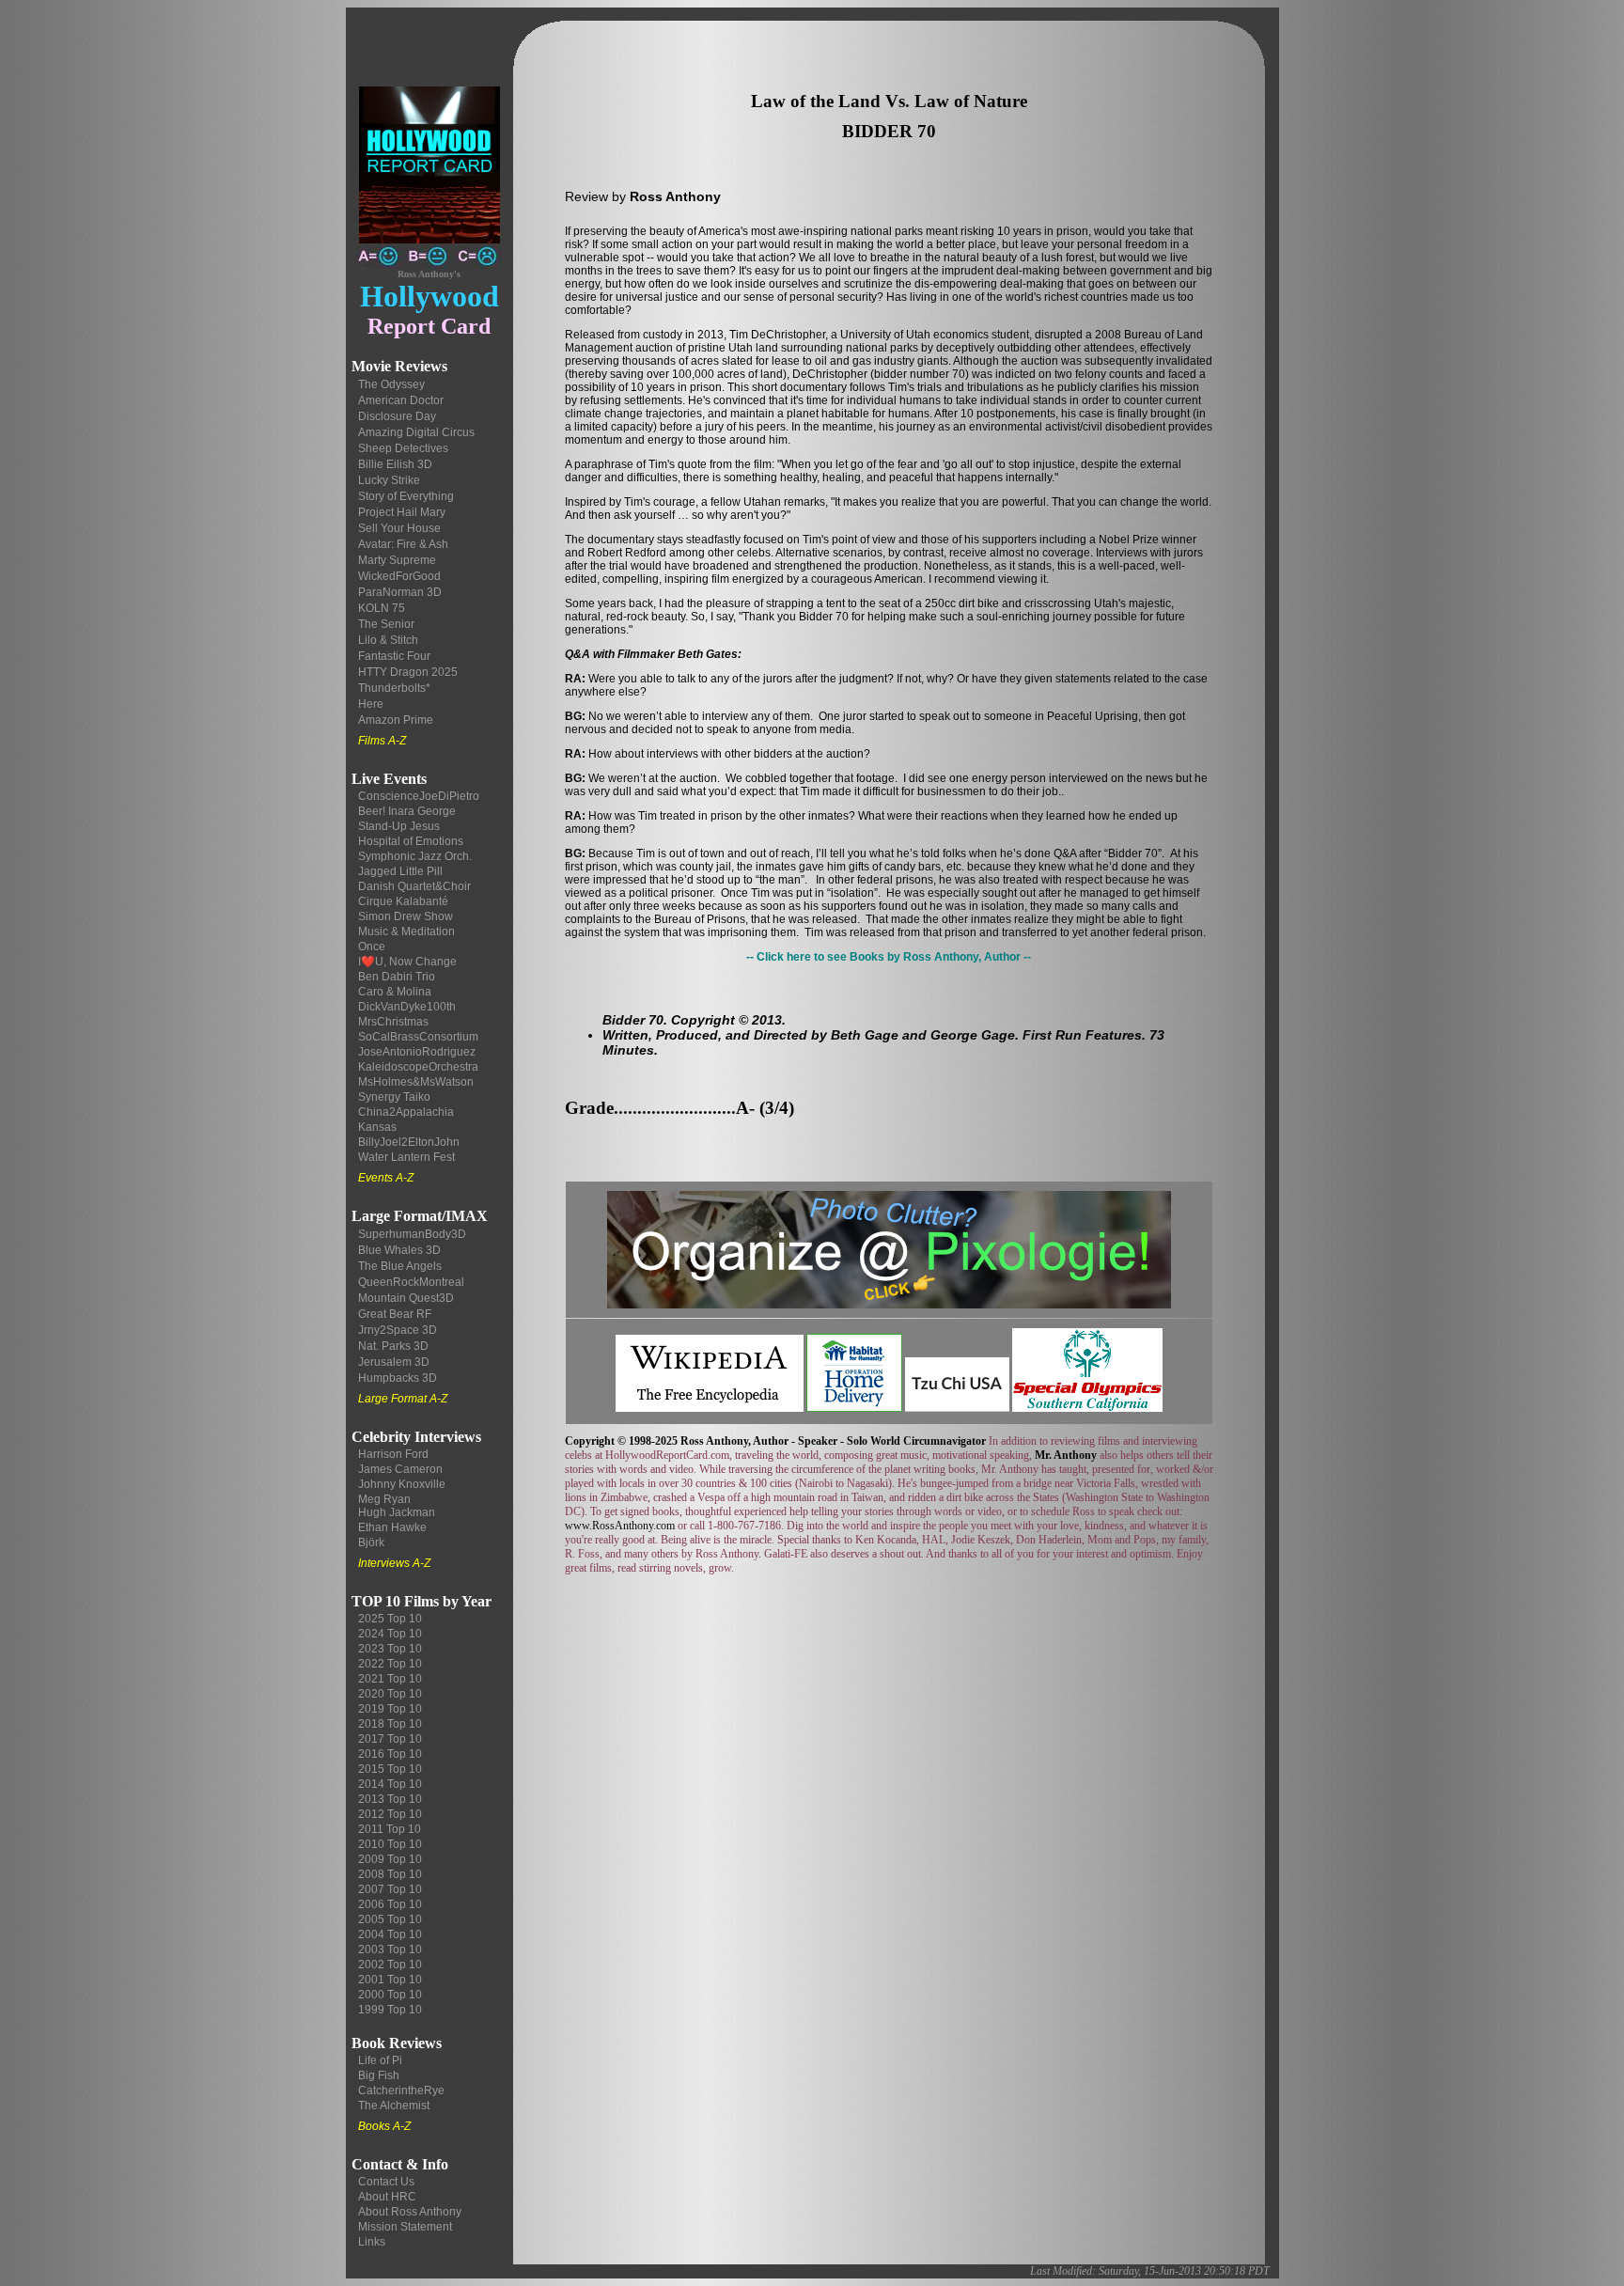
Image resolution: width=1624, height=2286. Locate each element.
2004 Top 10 (390, 1934)
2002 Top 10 (390, 1965)
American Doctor (401, 400)
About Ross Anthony (410, 2212)
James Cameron (400, 1469)
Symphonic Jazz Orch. (415, 856)
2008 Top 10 (390, 1874)
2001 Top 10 (390, 1980)
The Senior (386, 624)
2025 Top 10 (390, 1619)
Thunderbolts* (394, 688)
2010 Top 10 (390, 1844)
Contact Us (386, 2182)
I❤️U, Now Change (407, 962)
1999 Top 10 (390, 2010)
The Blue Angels (400, 1266)
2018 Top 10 (390, 1724)
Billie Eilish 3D (395, 464)
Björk (371, 1542)
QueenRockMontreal (411, 1282)
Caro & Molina (395, 992)
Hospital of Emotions (411, 841)
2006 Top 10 (390, 1904)
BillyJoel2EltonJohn (409, 1142)
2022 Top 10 (390, 1664)
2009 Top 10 (390, 1859)
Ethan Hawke (392, 1527)
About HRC (387, 2197)
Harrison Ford (393, 1454)
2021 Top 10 (390, 1679)
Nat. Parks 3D (393, 1346)
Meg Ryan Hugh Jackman (397, 1506)
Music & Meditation (406, 932)
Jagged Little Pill (400, 871)
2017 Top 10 (390, 1739)
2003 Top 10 (390, 1949)
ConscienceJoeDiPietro (419, 796)
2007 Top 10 (390, 1889)
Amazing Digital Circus (416, 432)
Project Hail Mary (402, 512)
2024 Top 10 (390, 1634)
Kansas (377, 1127)
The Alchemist (394, 2106)
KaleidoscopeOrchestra (418, 1067)
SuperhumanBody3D (412, 1234)
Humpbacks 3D (398, 1378)
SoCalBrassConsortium (418, 1037)
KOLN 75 (382, 608)
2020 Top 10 (390, 1694)
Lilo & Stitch (388, 640)
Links (372, 2242)
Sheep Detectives (403, 448)
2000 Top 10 (390, 1995)
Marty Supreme (397, 560)
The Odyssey (391, 384)
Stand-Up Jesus (399, 826)
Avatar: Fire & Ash (403, 544)
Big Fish (379, 2075)
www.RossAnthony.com (620, 1526)
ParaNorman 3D (400, 592)
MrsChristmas (393, 1022)
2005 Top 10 (390, 1919)
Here (371, 704)
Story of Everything (406, 496)
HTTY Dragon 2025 (408, 672)
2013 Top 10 (390, 1799)
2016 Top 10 (390, 1754)
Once (372, 947)
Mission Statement (405, 2227)
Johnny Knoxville (402, 1484)
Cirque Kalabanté (403, 901)
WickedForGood (399, 576)
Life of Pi (380, 2060)
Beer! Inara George (407, 811)
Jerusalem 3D (394, 1362)
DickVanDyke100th (407, 1007)
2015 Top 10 (390, 1769)
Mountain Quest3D (406, 1298)
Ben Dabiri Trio (397, 977)
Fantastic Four (394, 656)
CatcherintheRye (401, 2090)
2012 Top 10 (390, 1814)
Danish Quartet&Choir (414, 886)
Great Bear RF (395, 1314)
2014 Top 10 (390, 1784)
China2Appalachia (406, 1112)
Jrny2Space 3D (398, 1330)
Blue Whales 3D (399, 1250)
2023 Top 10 (390, 1649)
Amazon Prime (396, 720)
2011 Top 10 (390, 1829)
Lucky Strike (389, 480)
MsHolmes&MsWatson (416, 1082)
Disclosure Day (397, 416)
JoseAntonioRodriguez (417, 1052)
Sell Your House (399, 528)
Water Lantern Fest (406, 1157)
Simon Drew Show (406, 916)
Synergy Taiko (394, 1097)
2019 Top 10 (390, 1709)
